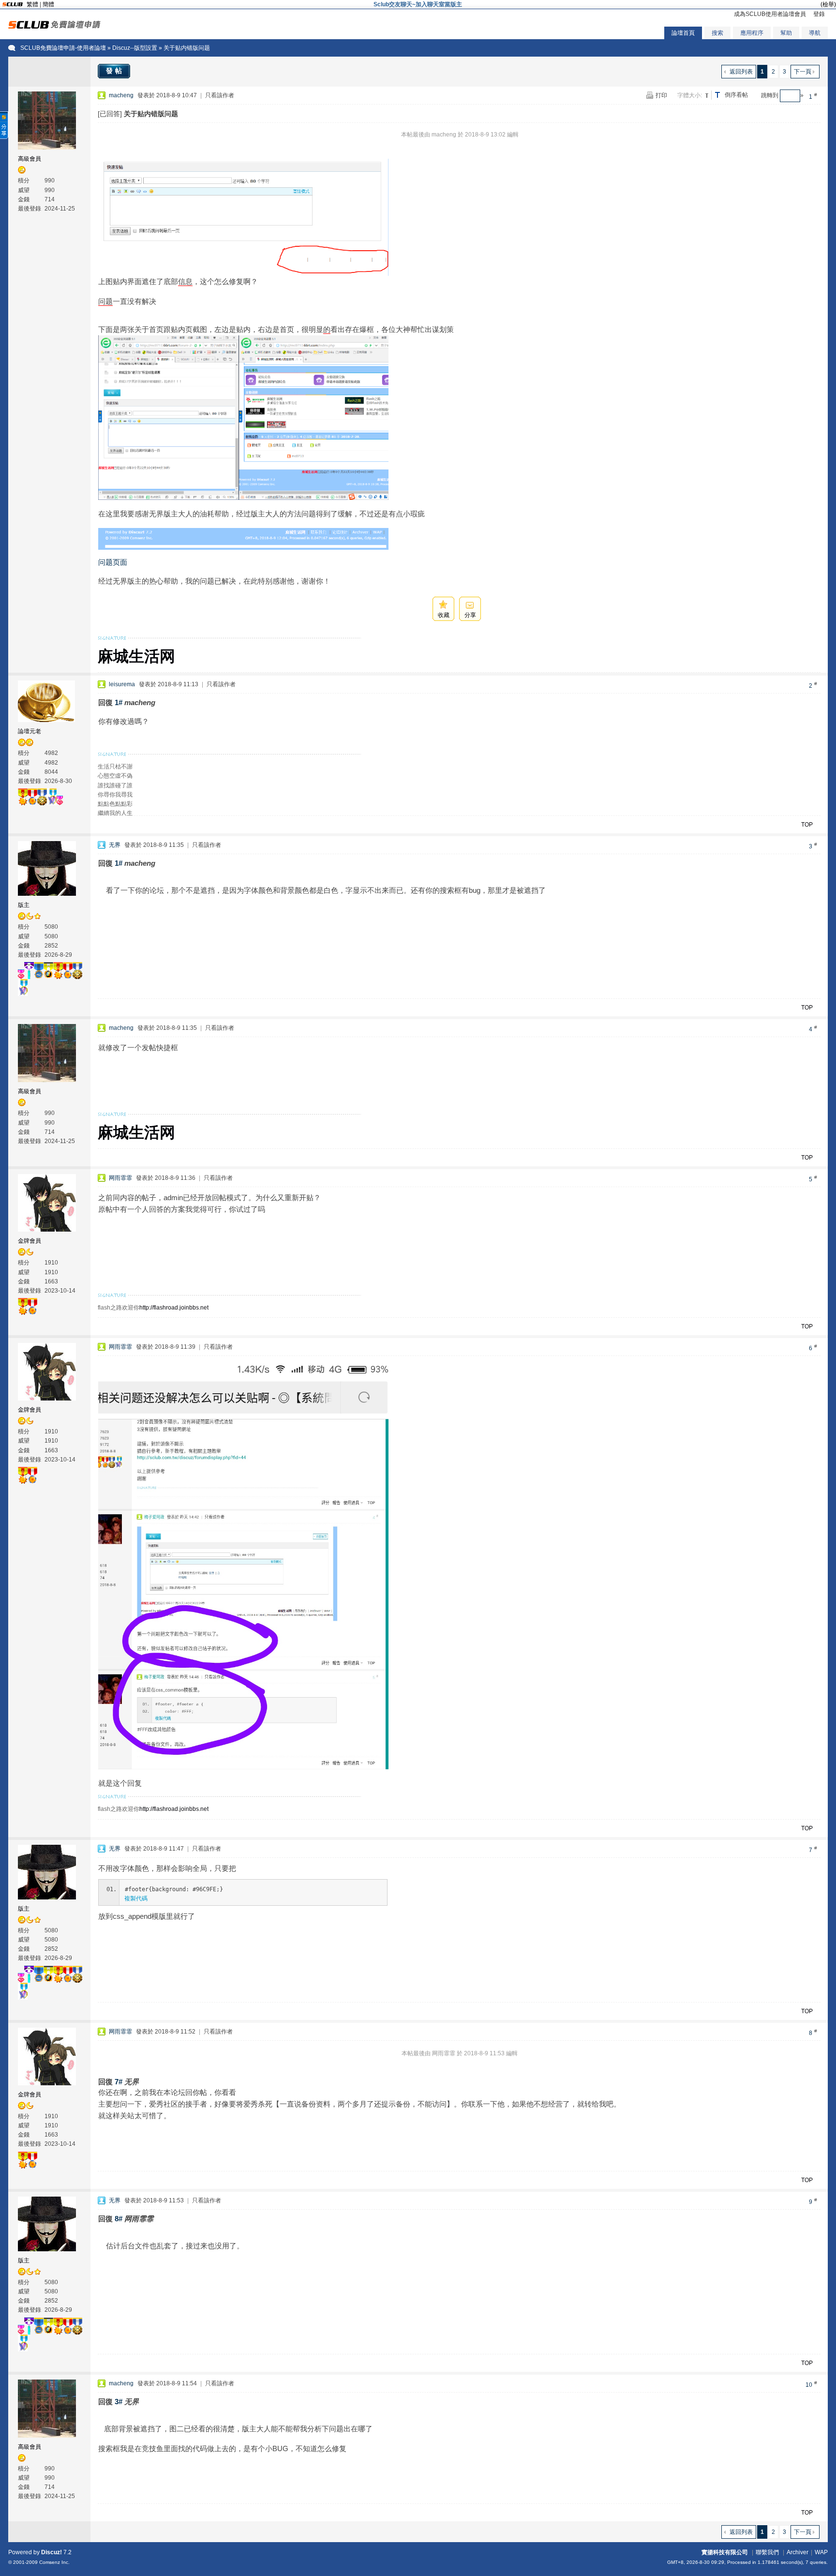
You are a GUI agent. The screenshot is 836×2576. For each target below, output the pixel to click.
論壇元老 (30, 731)
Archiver (798, 2552)
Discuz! (52, 2552)
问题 (105, 301)
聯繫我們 (767, 2552)
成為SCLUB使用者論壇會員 (770, 14)
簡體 (48, 4)
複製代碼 (136, 1898)
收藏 (444, 615)
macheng (121, 95)
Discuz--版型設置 (135, 48)
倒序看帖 (736, 95)
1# (119, 702)
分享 (470, 615)
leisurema (122, 684)
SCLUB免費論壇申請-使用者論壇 (63, 48)
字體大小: (690, 95)
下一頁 (803, 72)
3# (119, 2402)
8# (119, 2219)
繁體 (32, 4)
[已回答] (110, 114)
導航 (815, 33)
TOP (807, 825)
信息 (185, 281)
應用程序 (752, 33)
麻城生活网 (136, 656)
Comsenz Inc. (54, 2562)
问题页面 (113, 562)
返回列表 (741, 72)
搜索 (717, 33)
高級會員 (30, 159)
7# (119, 2082)
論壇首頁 (683, 33)
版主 (24, 905)
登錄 (819, 14)
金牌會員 (30, 1241)
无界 (115, 845)
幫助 (786, 33)
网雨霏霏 (120, 1178)
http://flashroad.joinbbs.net (174, 1308)
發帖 (115, 71)
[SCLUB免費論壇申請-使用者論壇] (54, 27)
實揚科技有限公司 (725, 2552)
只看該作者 (220, 95)
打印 (661, 95)
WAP (821, 2552)
